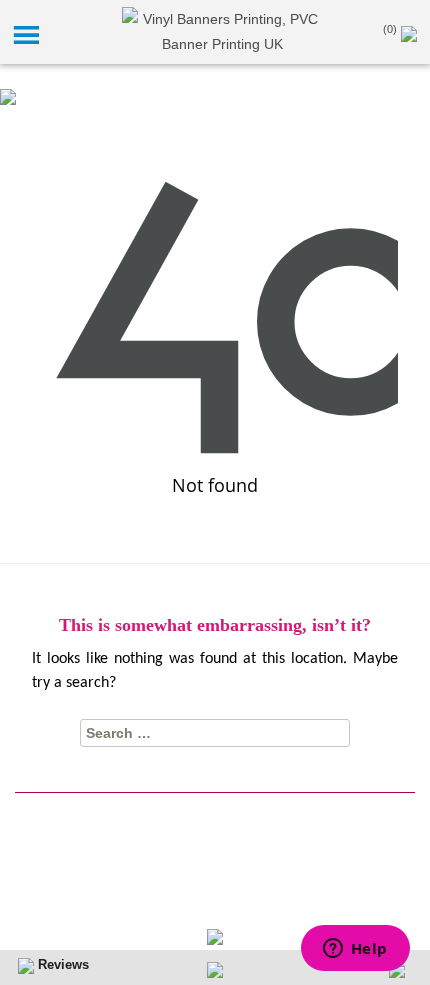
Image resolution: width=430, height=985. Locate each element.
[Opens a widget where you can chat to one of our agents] (355, 950)
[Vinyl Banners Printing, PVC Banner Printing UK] (222, 31)
